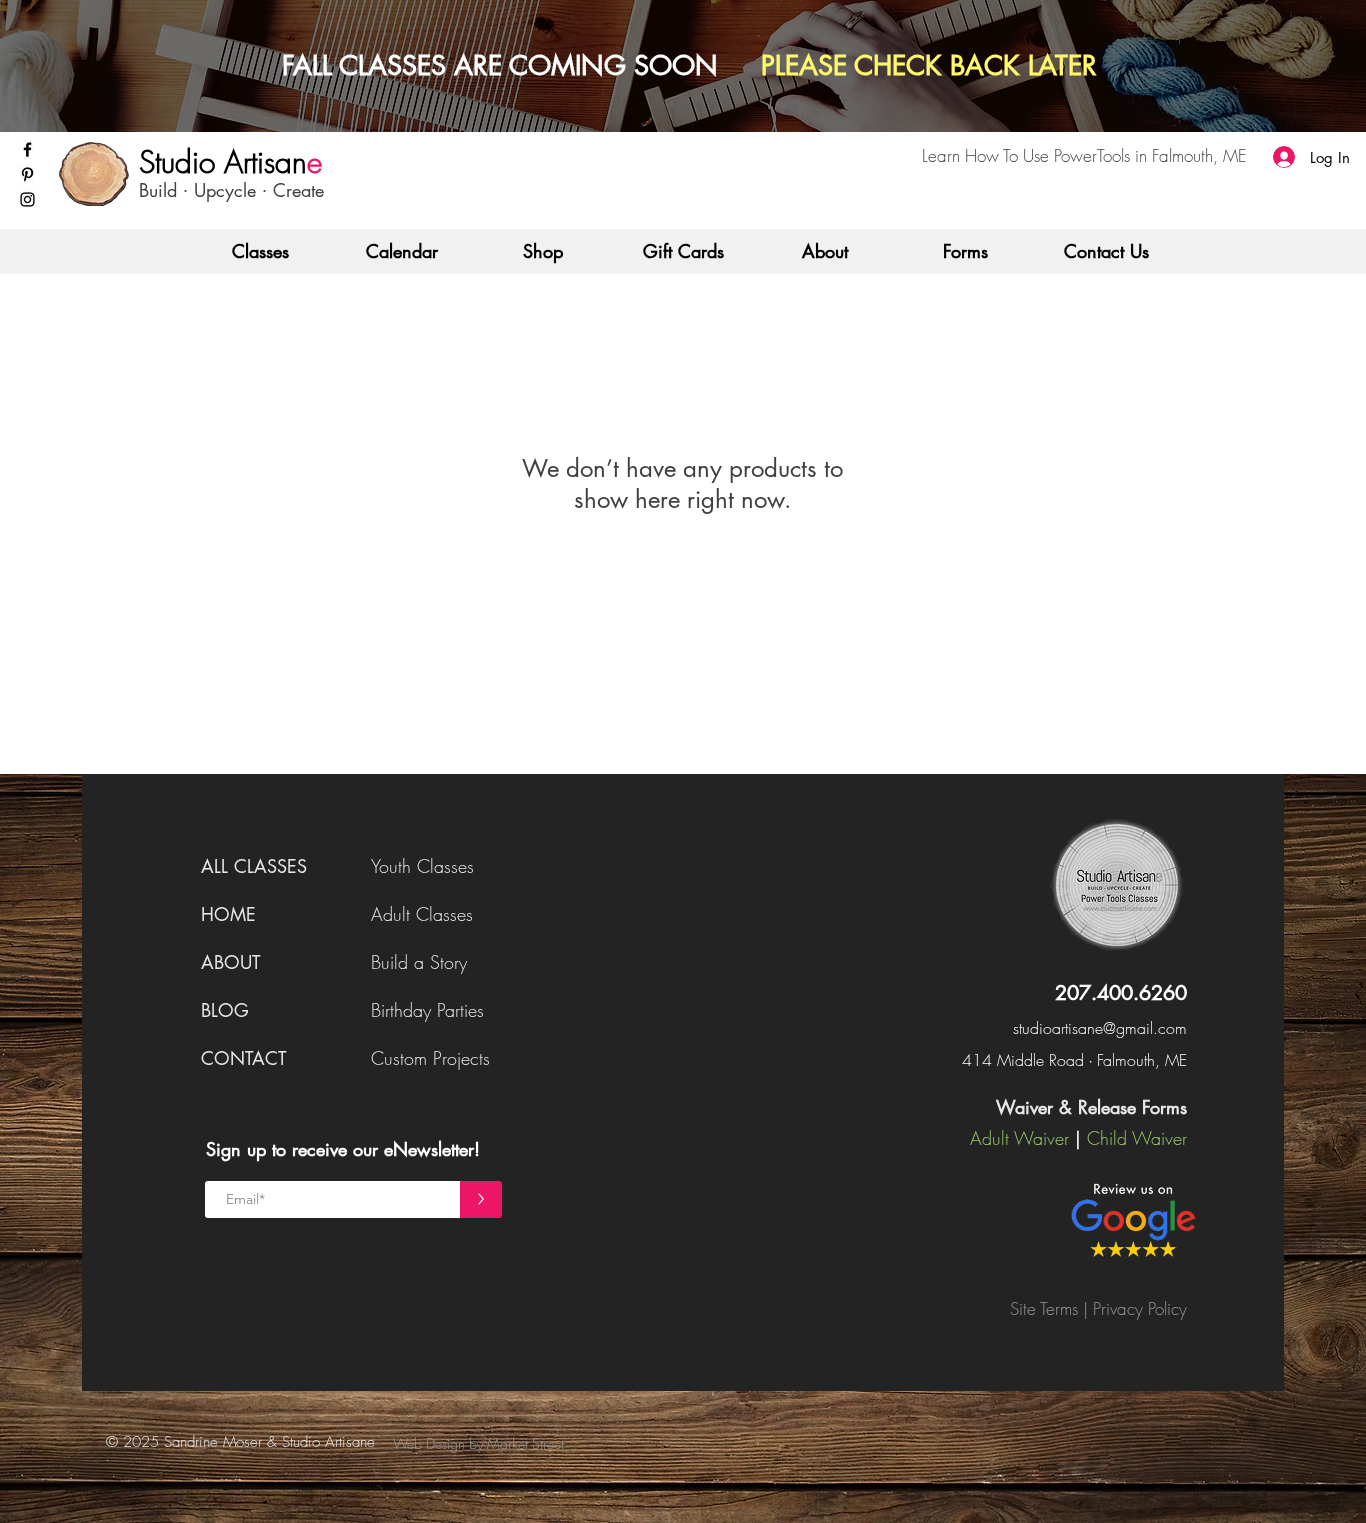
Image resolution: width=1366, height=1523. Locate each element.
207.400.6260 (1121, 993)
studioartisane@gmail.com (1100, 1028)
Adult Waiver (1019, 1138)
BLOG (225, 1010)
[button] (260, 251)
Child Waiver (1137, 1138)
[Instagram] (27, 199)
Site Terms (1044, 1308)
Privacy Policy (1140, 1308)
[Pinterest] (27, 174)
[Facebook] (27, 149)
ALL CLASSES (254, 866)
